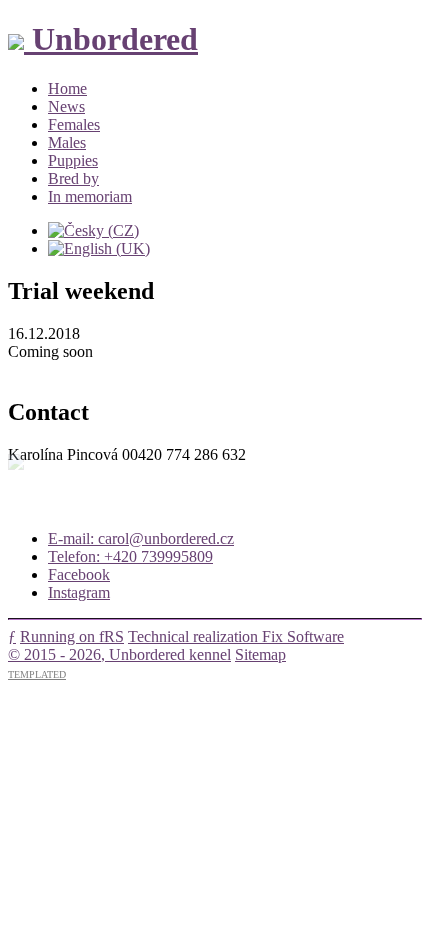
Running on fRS (72, 636)
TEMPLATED (37, 674)
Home (67, 88)
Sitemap (260, 654)
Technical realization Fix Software (236, 636)
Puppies (73, 160)
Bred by (73, 178)
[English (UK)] (99, 248)
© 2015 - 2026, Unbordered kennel (119, 654)
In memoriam (90, 196)
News (66, 106)
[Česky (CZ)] (93, 230)
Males (67, 142)
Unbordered (111, 39)
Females (74, 124)
